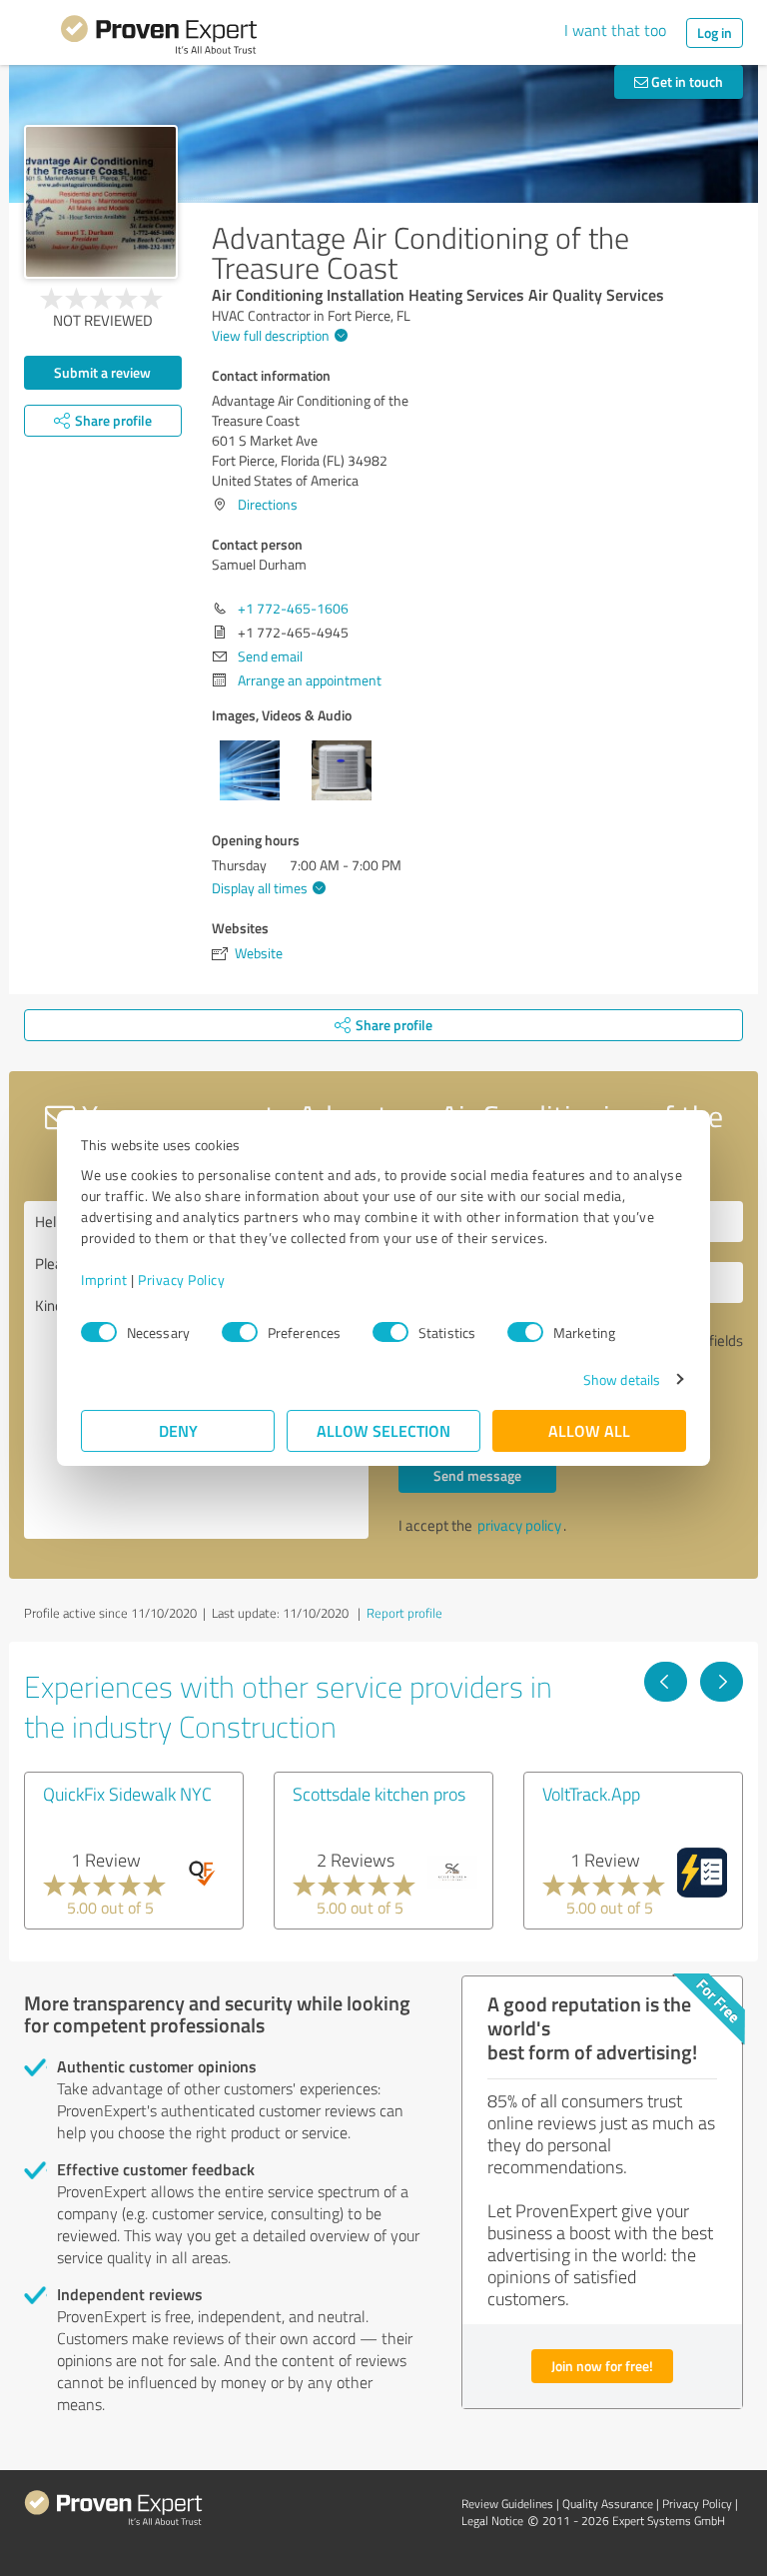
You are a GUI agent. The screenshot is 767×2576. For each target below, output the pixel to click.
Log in (715, 32)
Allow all (589, 1430)
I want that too (615, 30)
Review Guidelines (507, 2504)
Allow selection (383, 1430)
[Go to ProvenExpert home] (159, 38)
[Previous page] (666, 1682)
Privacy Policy (181, 1280)
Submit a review (102, 372)
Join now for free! (602, 2366)
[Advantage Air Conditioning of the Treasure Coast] (101, 202)
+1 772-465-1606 (293, 608)
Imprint (104, 1280)
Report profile (404, 1613)
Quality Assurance (608, 2504)
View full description (271, 335)
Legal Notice (492, 2521)
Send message (477, 1475)
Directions (268, 504)
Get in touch (686, 81)
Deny (178, 1430)
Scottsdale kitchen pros (379, 1794)
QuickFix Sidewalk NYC (127, 1794)
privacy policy (519, 1525)
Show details (622, 1379)
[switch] (240, 1332)
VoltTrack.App (591, 1794)
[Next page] (722, 1682)
